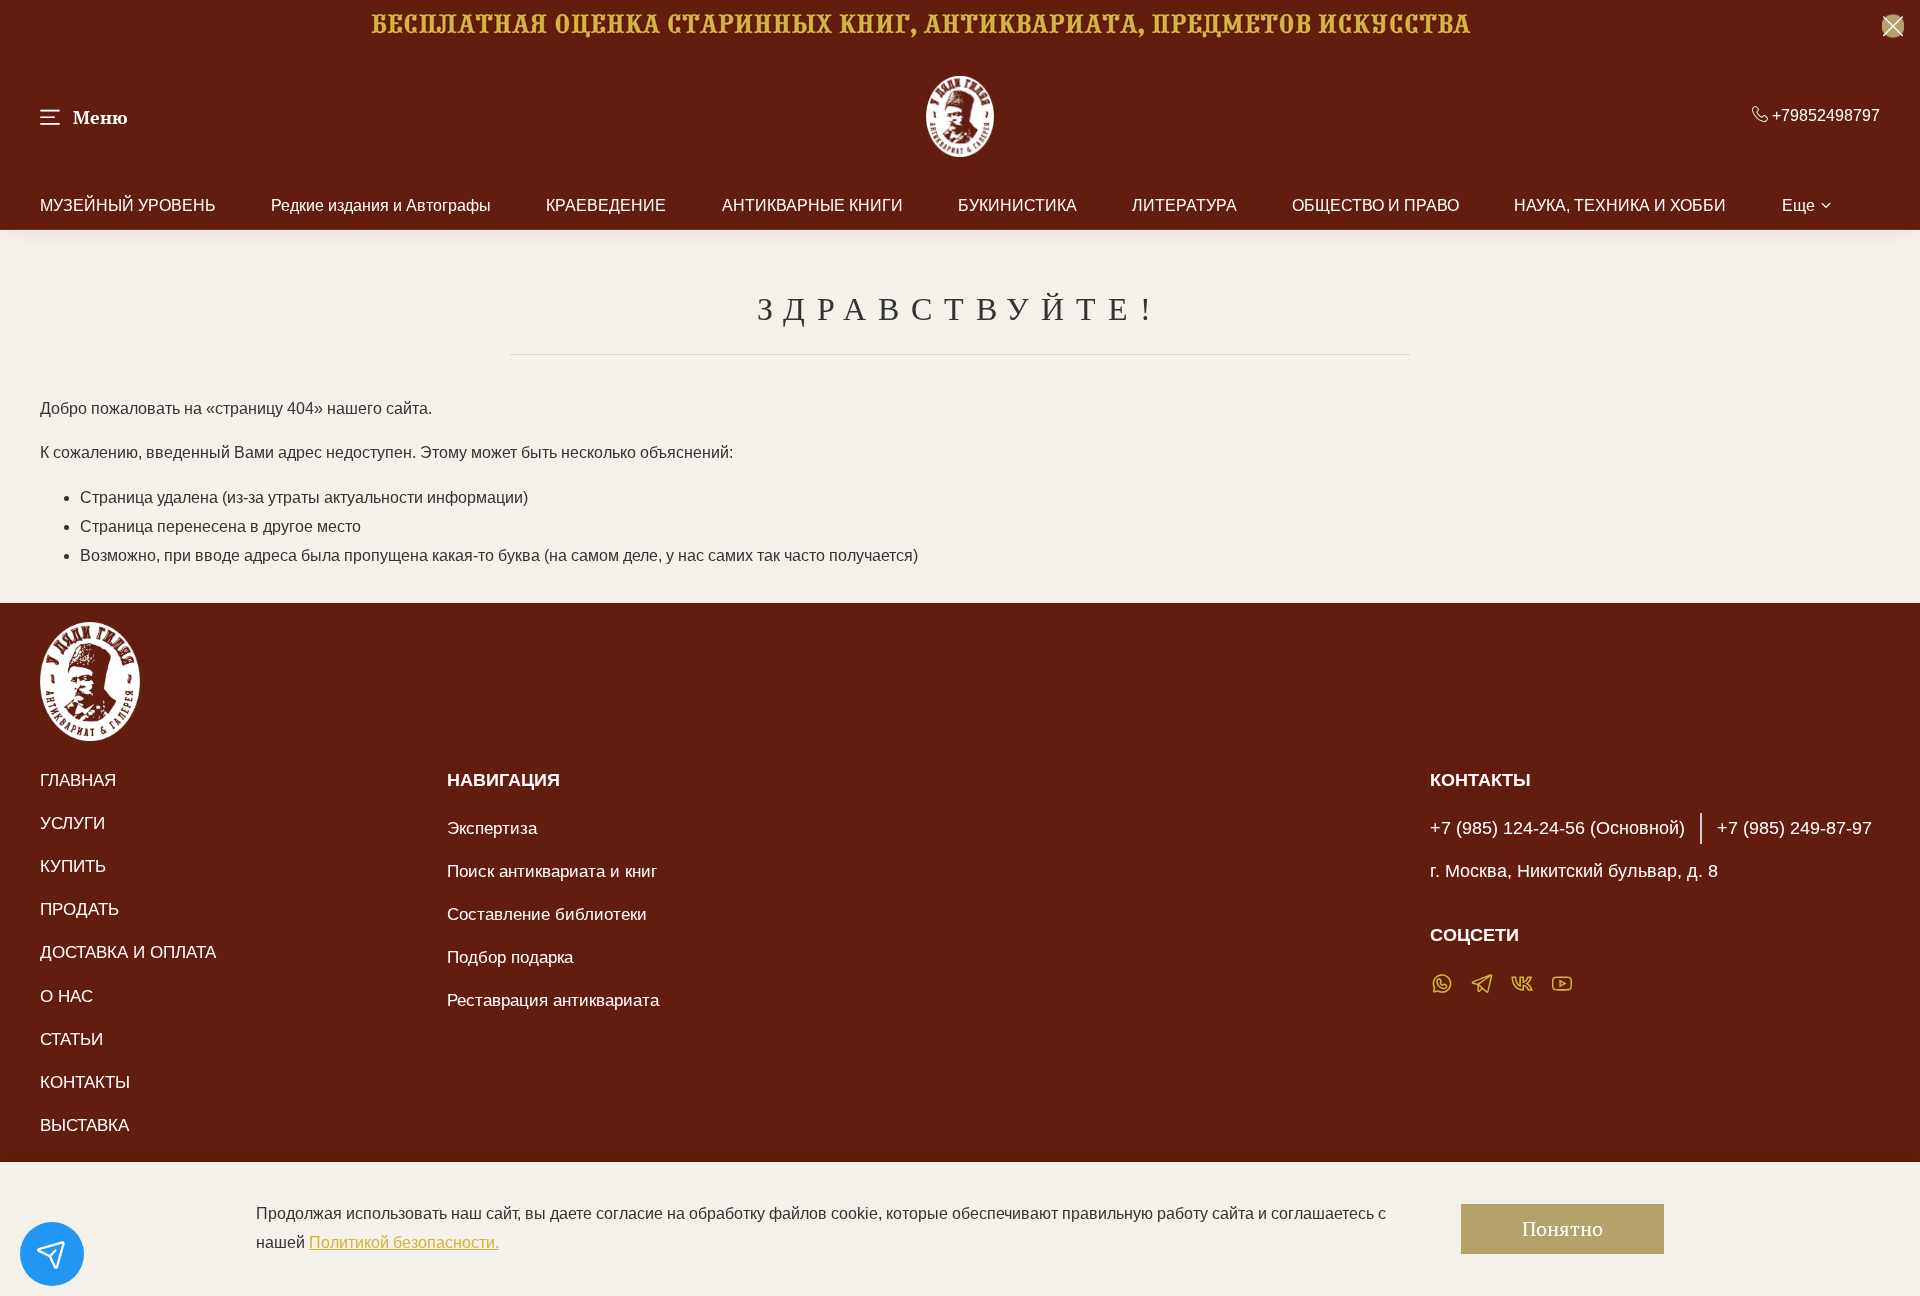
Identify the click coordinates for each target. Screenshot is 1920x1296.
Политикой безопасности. (404, 1242)
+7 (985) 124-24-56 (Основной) (1557, 828)
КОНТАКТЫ (85, 1082)
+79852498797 (1824, 115)
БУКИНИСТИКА (1017, 205)
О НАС (66, 996)
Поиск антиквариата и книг (552, 871)
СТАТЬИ (71, 1039)
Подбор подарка (510, 957)
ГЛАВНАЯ (78, 780)
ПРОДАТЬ (79, 909)
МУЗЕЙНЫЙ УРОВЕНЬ (128, 205)
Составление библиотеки (547, 914)
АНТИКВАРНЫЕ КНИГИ (812, 205)
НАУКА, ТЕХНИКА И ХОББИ (1620, 205)
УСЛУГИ (72, 823)
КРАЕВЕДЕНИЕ (606, 205)
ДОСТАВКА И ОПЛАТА (128, 952)
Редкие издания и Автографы (381, 205)
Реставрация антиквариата (553, 1000)
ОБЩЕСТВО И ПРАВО (1375, 205)
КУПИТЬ (73, 866)
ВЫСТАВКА (84, 1125)
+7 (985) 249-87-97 (1794, 828)
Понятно (1562, 1228)
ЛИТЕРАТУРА (1184, 205)
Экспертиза (492, 828)
